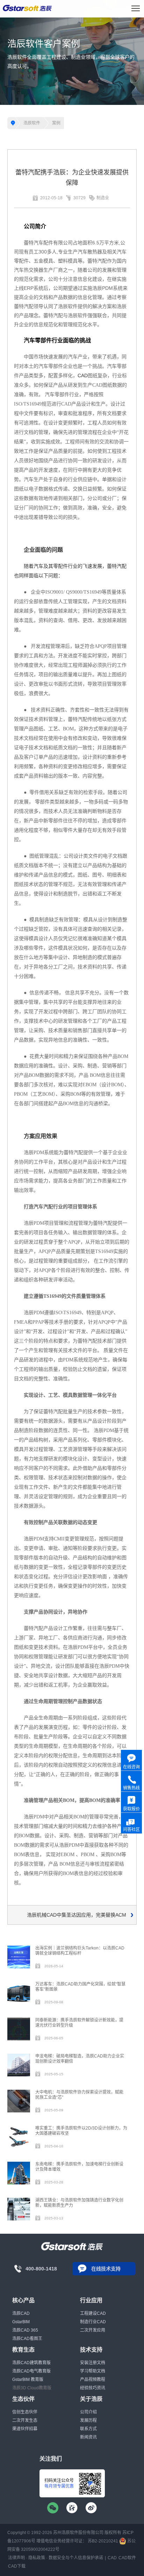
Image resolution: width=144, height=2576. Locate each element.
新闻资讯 (88, 2437)
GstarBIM (21, 2322)
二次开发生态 (25, 2420)
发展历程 (88, 2420)
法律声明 (16, 2558)
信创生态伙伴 (25, 2412)
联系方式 (88, 2429)
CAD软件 (127, 2558)
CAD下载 (17, 2566)
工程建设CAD (93, 2313)
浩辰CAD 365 (25, 2330)
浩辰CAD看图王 (27, 2339)
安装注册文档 (93, 2363)
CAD (83, 375)
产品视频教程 (93, 2380)
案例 (56, 123)
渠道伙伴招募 (25, 2429)
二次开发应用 (93, 2330)
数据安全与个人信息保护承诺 (76, 2558)
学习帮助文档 (93, 2371)
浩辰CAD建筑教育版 (31, 2363)
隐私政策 (37, 2558)
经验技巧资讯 (93, 2388)
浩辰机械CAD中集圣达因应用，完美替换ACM (77, 1915)
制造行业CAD (93, 2322)
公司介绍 (88, 2412)
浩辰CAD (21, 2313)
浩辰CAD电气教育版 (31, 2371)
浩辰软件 (32, 123)
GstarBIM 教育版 (28, 2380)
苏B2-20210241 (103, 2541)
